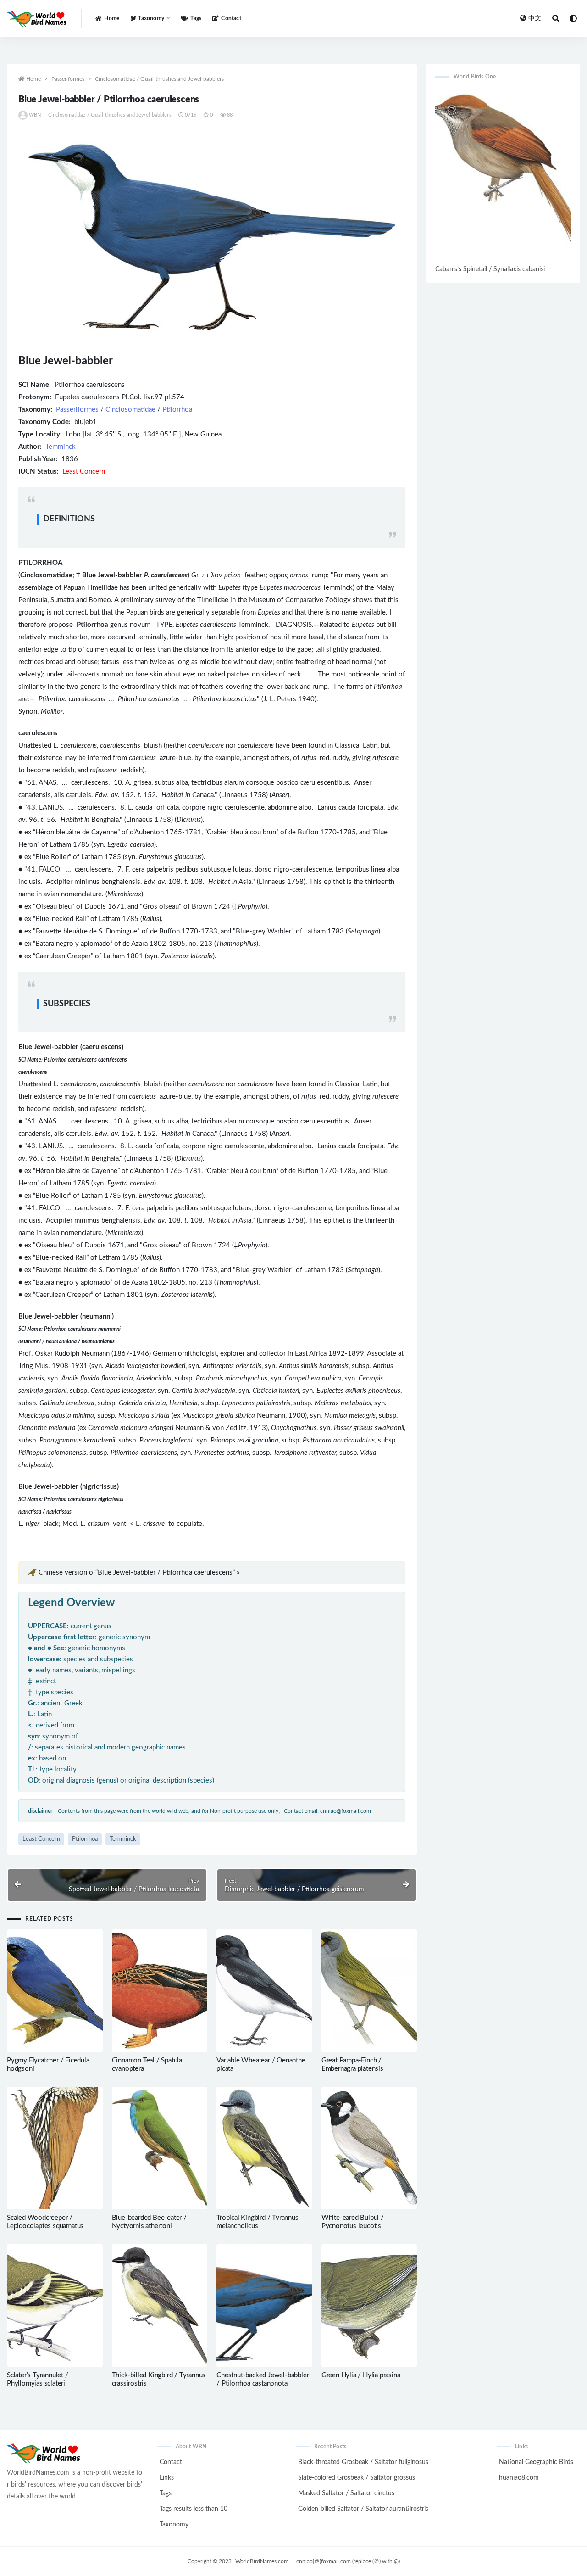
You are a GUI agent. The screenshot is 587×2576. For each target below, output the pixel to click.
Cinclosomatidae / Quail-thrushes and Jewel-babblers (159, 79)
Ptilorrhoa (177, 410)
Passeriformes (68, 79)
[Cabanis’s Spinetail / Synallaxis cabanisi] (503, 176)
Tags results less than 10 (194, 2509)
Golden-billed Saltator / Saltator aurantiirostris (363, 2509)
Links (167, 2478)
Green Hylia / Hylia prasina (361, 2375)
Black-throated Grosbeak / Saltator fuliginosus (363, 2462)
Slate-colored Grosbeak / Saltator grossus (357, 2478)
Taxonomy (174, 2525)
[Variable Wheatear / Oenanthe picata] (264, 1991)
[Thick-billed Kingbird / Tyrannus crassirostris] (160, 2305)
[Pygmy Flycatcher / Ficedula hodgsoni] (55, 1991)
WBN (35, 115)
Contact (231, 18)
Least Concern (41, 1839)
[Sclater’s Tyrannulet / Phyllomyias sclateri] (55, 2306)
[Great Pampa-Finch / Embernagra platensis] (369, 1991)
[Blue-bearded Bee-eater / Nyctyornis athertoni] (160, 2148)
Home (112, 18)
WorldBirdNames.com (262, 2561)
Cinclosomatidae (130, 410)
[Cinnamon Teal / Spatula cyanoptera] (160, 1991)
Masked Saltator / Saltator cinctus (346, 2493)
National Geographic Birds (536, 2462)
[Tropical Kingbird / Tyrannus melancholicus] (264, 2148)
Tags (196, 18)
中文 (535, 18)
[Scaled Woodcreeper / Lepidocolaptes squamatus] (55, 2148)
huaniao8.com (519, 2478)
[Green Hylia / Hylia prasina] (369, 2305)
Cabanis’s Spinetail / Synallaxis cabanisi (490, 269)
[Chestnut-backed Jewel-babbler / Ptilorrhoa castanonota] (264, 2305)
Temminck (61, 447)
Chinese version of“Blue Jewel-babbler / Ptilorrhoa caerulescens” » (139, 1573)
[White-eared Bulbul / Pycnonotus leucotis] (369, 2148)
